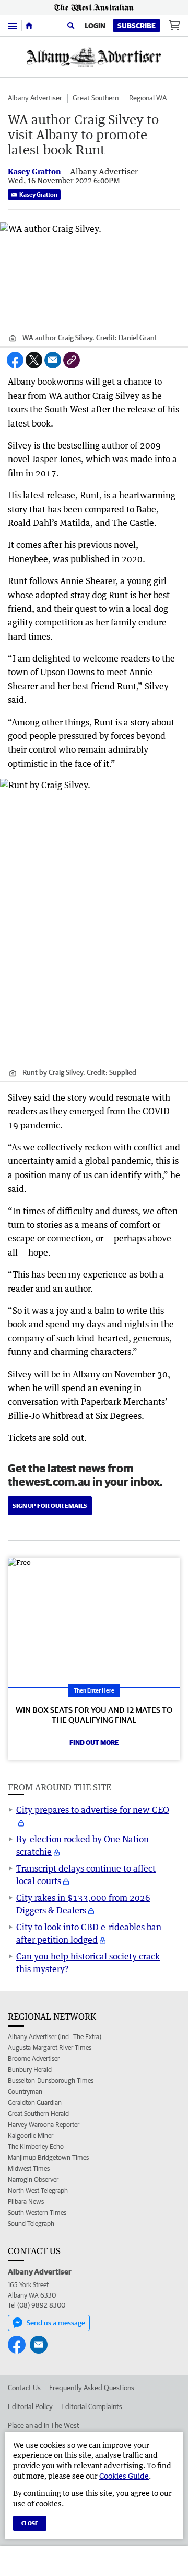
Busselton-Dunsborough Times (51, 2081)
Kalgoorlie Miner (31, 2136)
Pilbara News (26, 2202)
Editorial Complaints (92, 2406)
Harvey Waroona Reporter (44, 2125)
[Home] (29, 26)
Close (30, 2523)
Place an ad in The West (44, 2425)
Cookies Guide (124, 2476)
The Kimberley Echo (36, 2147)
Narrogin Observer (33, 2180)
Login (95, 26)
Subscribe (137, 26)
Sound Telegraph (31, 2224)
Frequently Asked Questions (92, 2388)
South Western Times (37, 2213)
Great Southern (96, 98)
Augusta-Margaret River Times (50, 2048)
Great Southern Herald (38, 2114)
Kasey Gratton (38, 194)
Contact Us (24, 2388)
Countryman (25, 2092)
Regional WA (148, 98)
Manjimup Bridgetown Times (48, 2158)
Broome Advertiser (34, 2059)
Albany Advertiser (35, 98)
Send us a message (56, 2323)
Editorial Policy (30, 2406)
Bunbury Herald (30, 2070)
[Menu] (13, 25)
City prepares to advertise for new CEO (93, 1810)
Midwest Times (29, 2169)
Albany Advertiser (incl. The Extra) (55, 2037)
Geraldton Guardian (35, 2103)
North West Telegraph (38, 2191)
